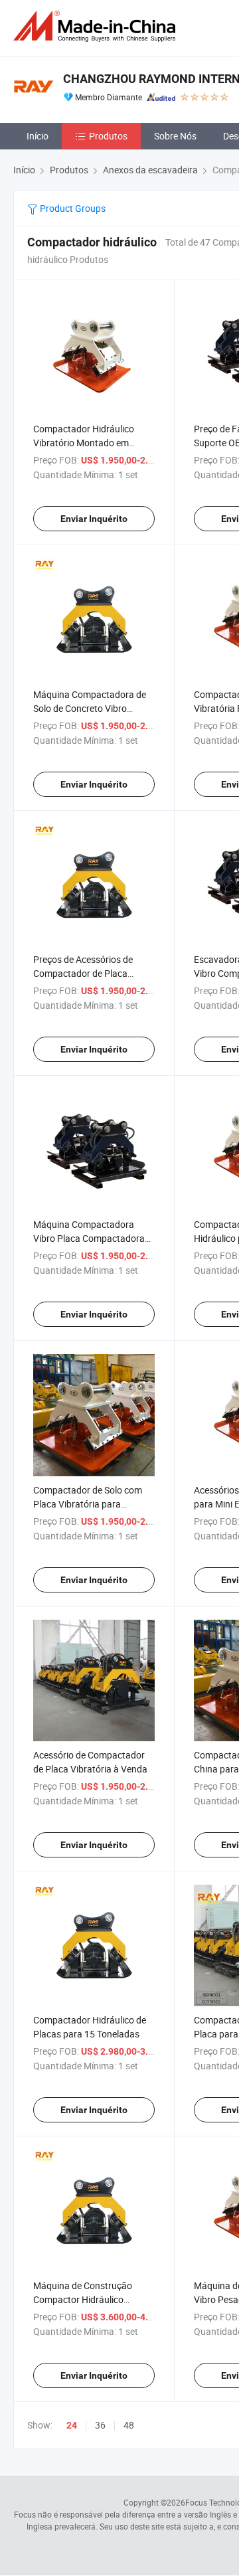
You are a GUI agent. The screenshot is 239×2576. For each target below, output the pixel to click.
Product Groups (72, 208)
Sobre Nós (175, 136)
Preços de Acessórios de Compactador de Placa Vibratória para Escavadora (90, 973)
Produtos (108, 136)
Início (38, 136)
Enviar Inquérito (94, 519)
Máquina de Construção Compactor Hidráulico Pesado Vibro (83, 2299)
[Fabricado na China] (97, 26)
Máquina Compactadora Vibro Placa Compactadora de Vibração (89, 1238)
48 (129, 2425)
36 (100, 2425)
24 (72, 2425)
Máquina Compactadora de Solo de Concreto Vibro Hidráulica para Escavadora (90, 708)
